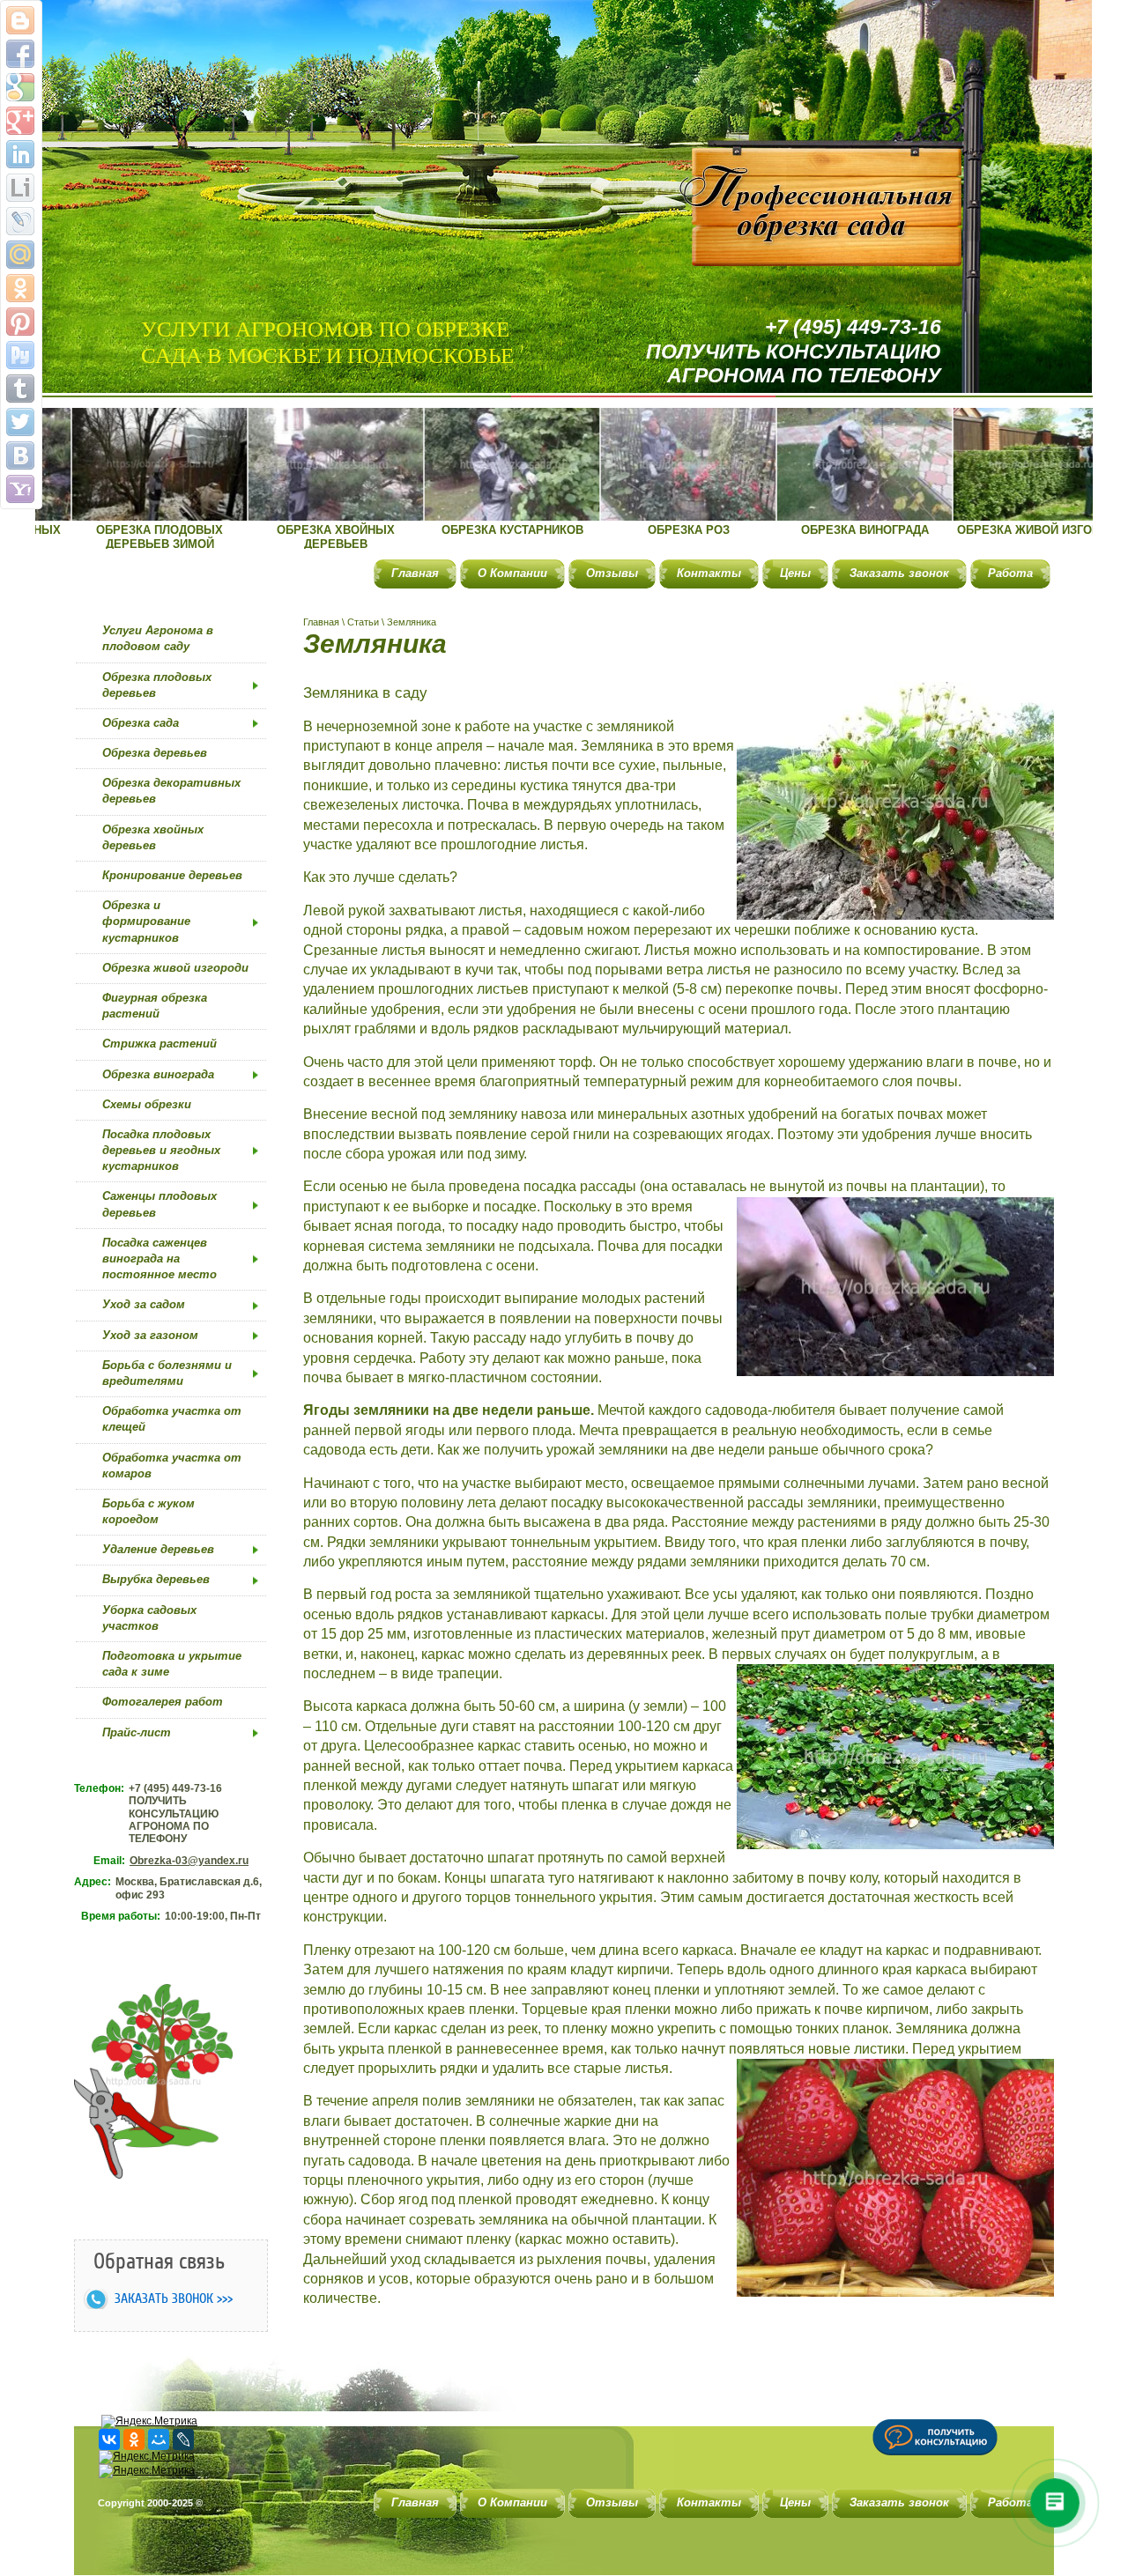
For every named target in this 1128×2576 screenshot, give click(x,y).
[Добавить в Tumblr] (20, 389)
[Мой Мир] (159, 2439)
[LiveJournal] (183, 2439)
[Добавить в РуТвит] (20, 355)
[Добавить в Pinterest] (20, 322)
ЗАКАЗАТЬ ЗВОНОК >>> (174, 2298)
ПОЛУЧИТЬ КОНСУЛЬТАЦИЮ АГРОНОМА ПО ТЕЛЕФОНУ (794, 364)
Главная (321, 622)
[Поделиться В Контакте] (20, 455)
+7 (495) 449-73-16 (853, 327)
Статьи (363, 622)
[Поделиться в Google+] (20, 121)
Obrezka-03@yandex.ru (189, 1861)
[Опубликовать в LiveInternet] (20, 188)
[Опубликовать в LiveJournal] (20, 221)
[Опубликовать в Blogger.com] (20, 20)
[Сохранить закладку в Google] (20, 87)
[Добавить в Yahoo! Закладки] (20, 489)
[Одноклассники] (134, 2439)
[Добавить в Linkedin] (20, 154)
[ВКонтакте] (109, 2439)
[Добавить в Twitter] (20, 422)
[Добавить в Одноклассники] (20, 288)
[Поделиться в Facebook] (20, 54)
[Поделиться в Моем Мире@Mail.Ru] (20, 255)
